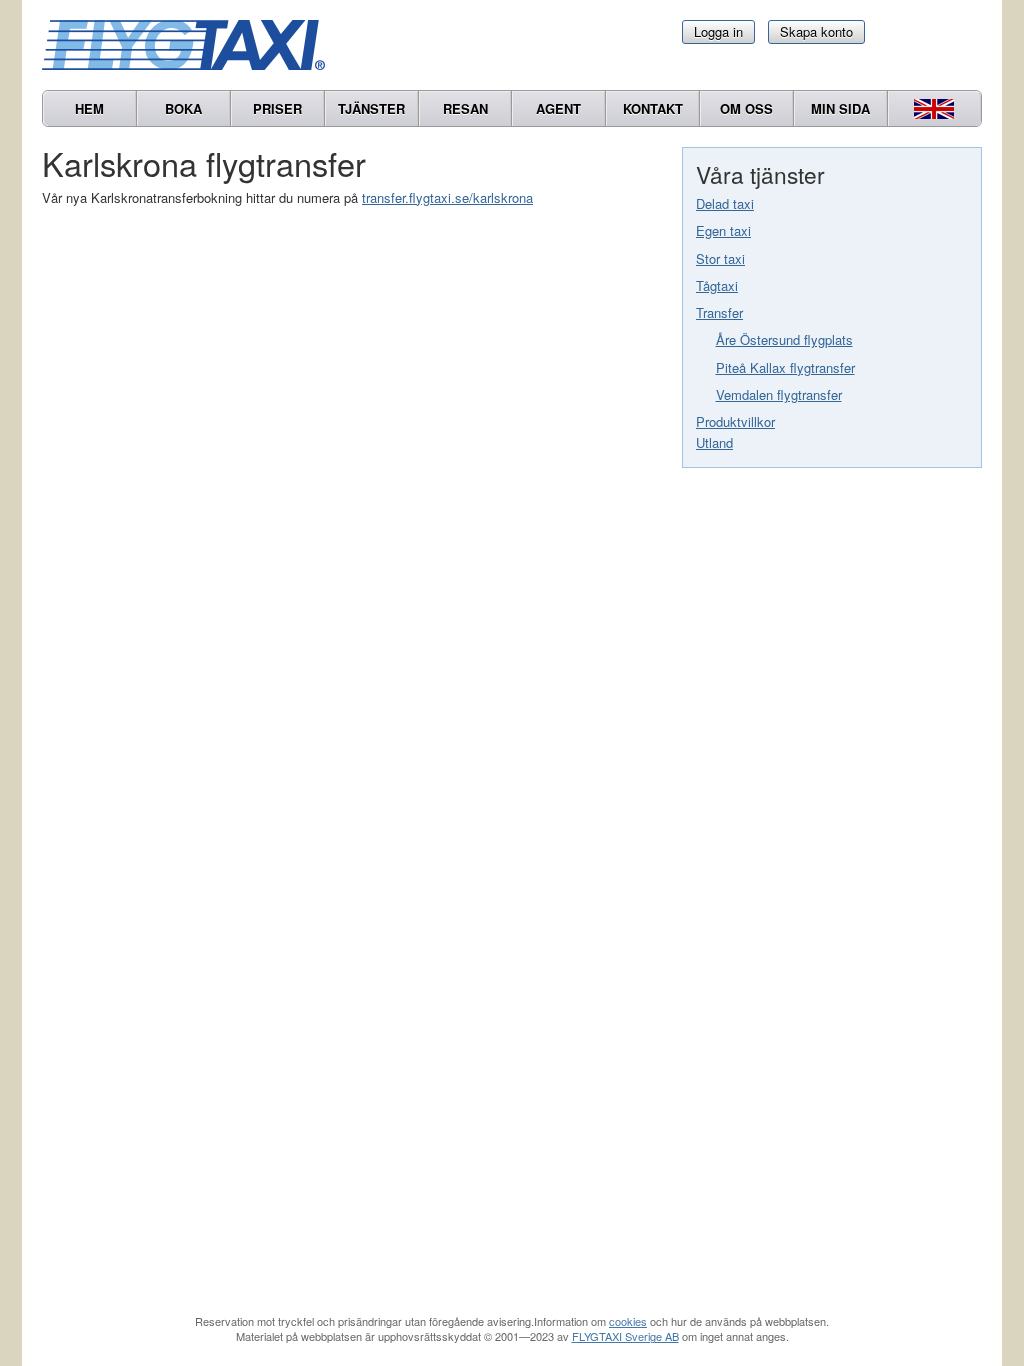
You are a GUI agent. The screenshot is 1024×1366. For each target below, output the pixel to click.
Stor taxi (720, 258)
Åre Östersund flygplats (784, 339)
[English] (934, 108)
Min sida (840, 108)
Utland (714, 442)
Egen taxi (723, 230)
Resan (465, 108)
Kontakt (653, 108)
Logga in (718, 31)
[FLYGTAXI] (192, 45)
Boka (183, 108)
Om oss (746, 108)
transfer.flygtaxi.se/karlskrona (447, 197)
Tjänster (371, 108)
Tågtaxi (717, 285)
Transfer (719, 312)
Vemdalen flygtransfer (779, 394)
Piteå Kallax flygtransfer (785, 367)
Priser (277, 108)
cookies (628, 1321)
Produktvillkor (735, 421)
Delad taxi (725, 203)
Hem (89, 108)
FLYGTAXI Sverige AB (625, 1336)
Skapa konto (816, 31)
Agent (558, 108)
